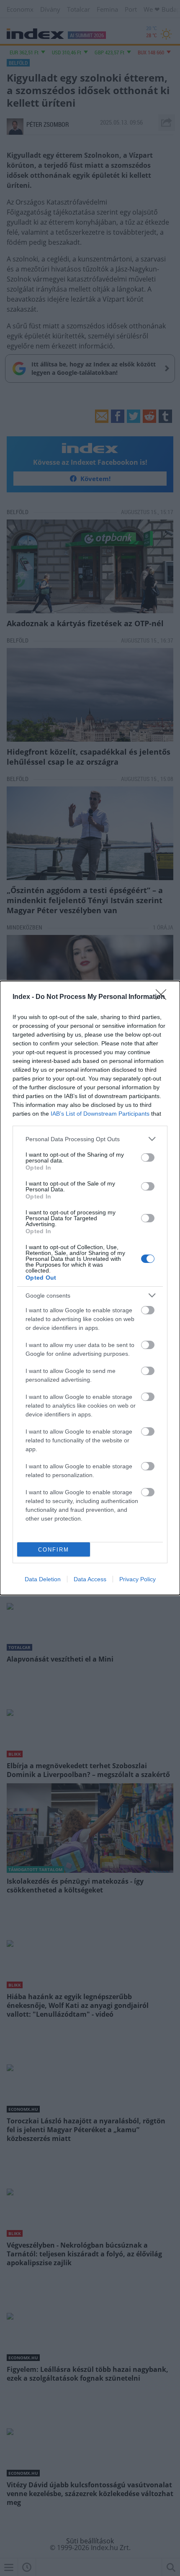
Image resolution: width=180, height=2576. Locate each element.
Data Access (90, 1579)
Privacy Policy (138, 1579)
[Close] (164, 997)
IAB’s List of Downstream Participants (100, 1114)
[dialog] (90, 1288)
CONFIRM (54, 1550)
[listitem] (90, 1139)
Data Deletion (43, 1579)
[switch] (148, 1157)
